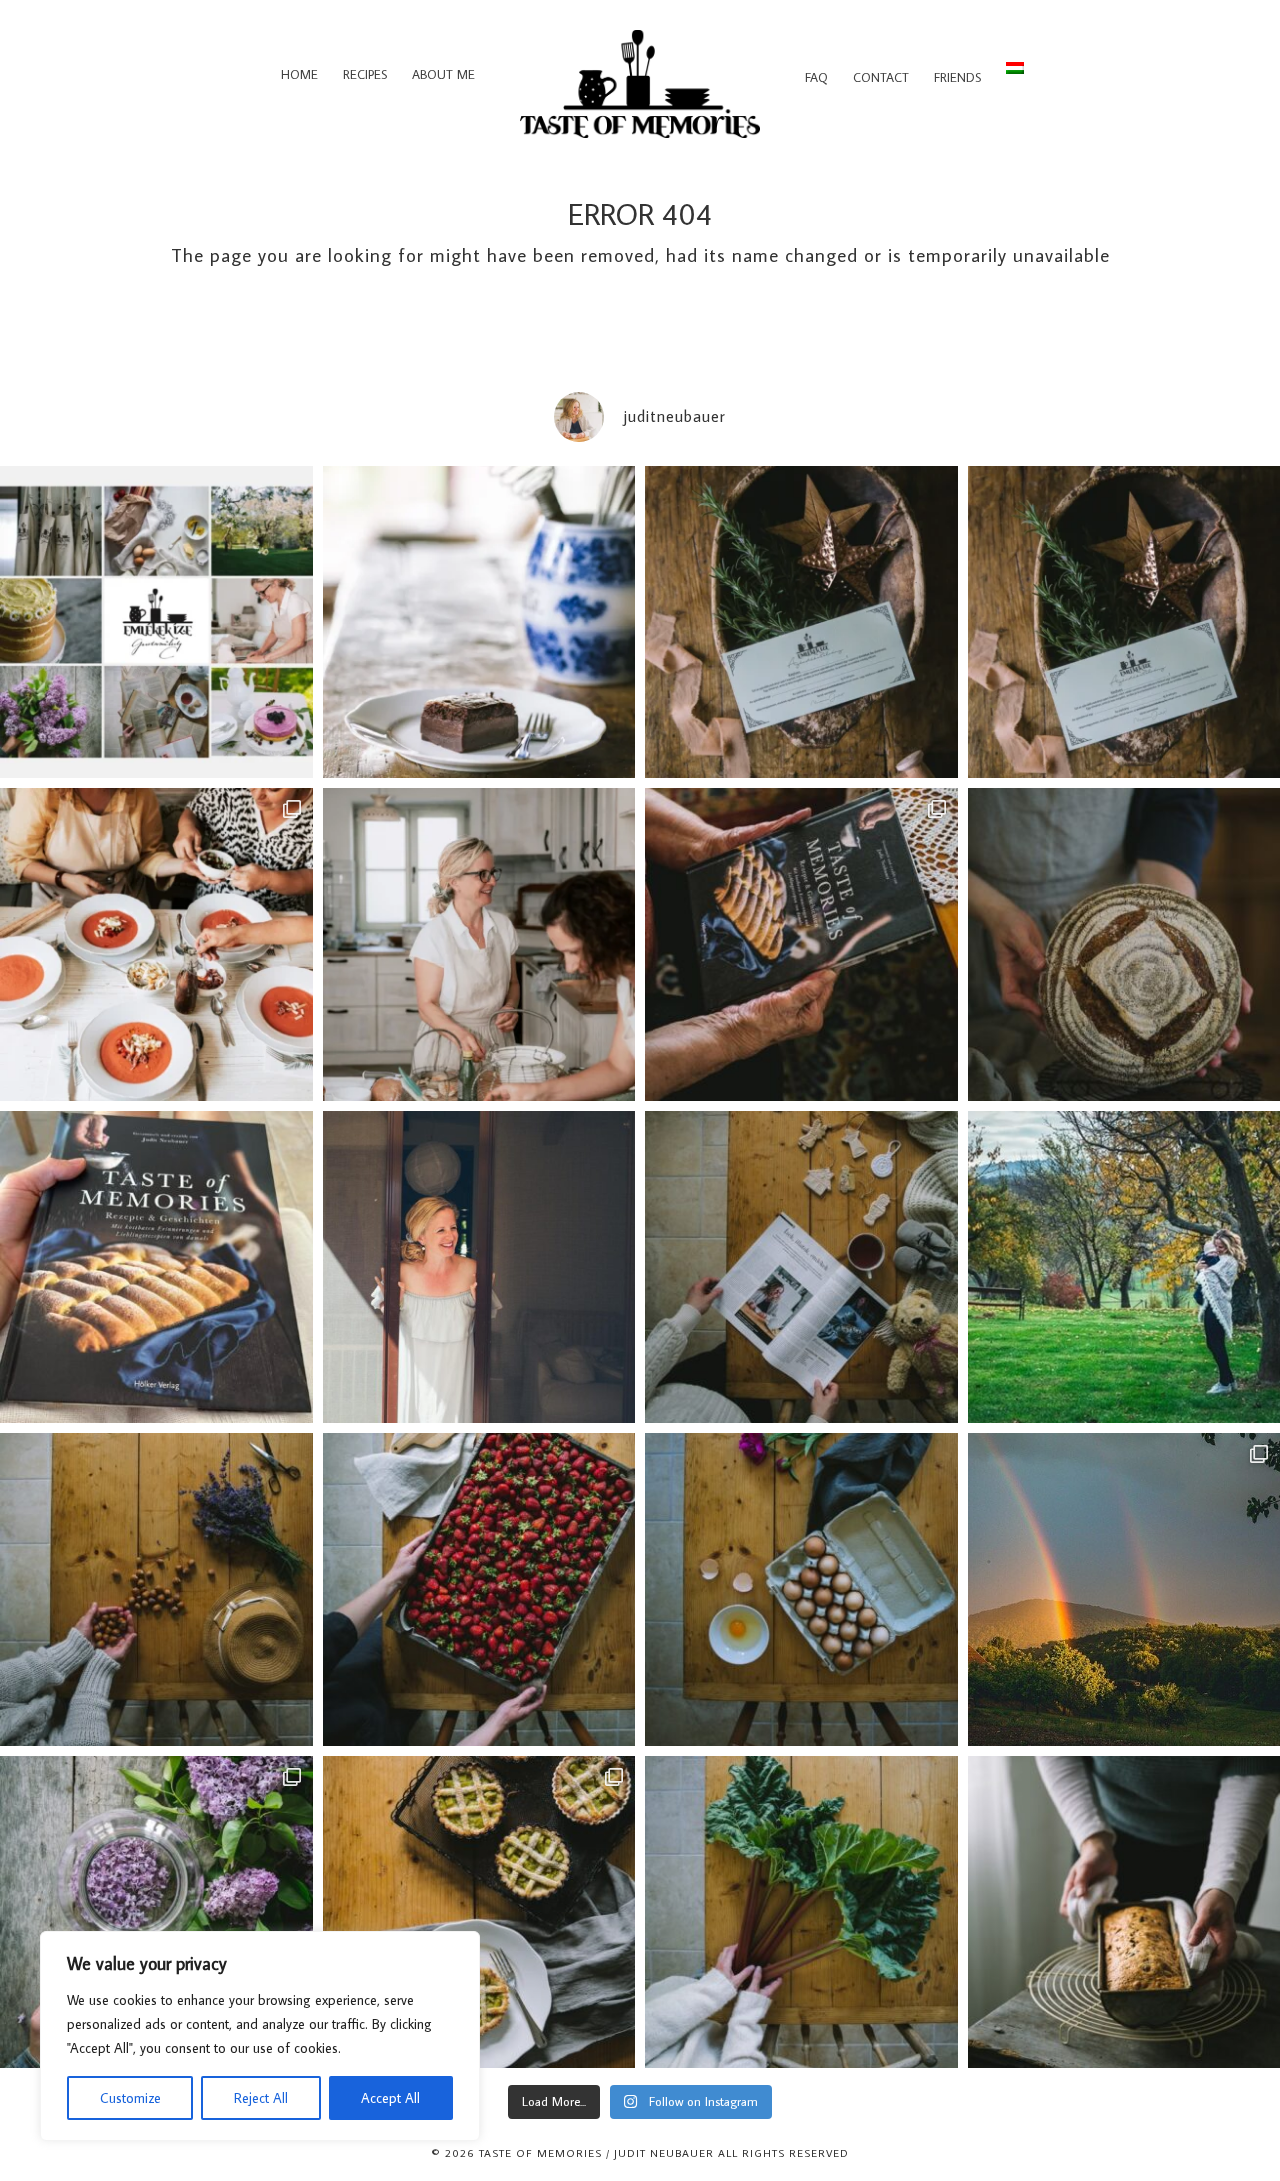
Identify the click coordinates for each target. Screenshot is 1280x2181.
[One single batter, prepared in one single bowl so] (479, 622)
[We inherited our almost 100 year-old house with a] (156, 1912)
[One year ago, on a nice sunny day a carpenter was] (801, 944)
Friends (957, 77)
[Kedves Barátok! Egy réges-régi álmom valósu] (479, 944)
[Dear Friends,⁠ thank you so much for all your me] (156, 1589)
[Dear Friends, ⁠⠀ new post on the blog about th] (479, 1912)
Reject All (261, 2098)
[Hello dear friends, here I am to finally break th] (479, 1267)
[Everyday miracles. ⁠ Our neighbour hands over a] (801, 1589)
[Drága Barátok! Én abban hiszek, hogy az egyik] (801, 622)
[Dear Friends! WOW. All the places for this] (156, 944)
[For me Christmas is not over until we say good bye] (801, 1267)
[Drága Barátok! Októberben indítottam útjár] (156, 622)
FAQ (816, 77)
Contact (881, 77)
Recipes (365, 74)
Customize (130, 2098)
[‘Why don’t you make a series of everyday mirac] (479, 1589)
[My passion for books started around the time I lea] (156, 1267)
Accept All (390, 2098)
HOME (299, 74)
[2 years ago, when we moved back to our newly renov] (801, 1912)
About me (443, 74)
